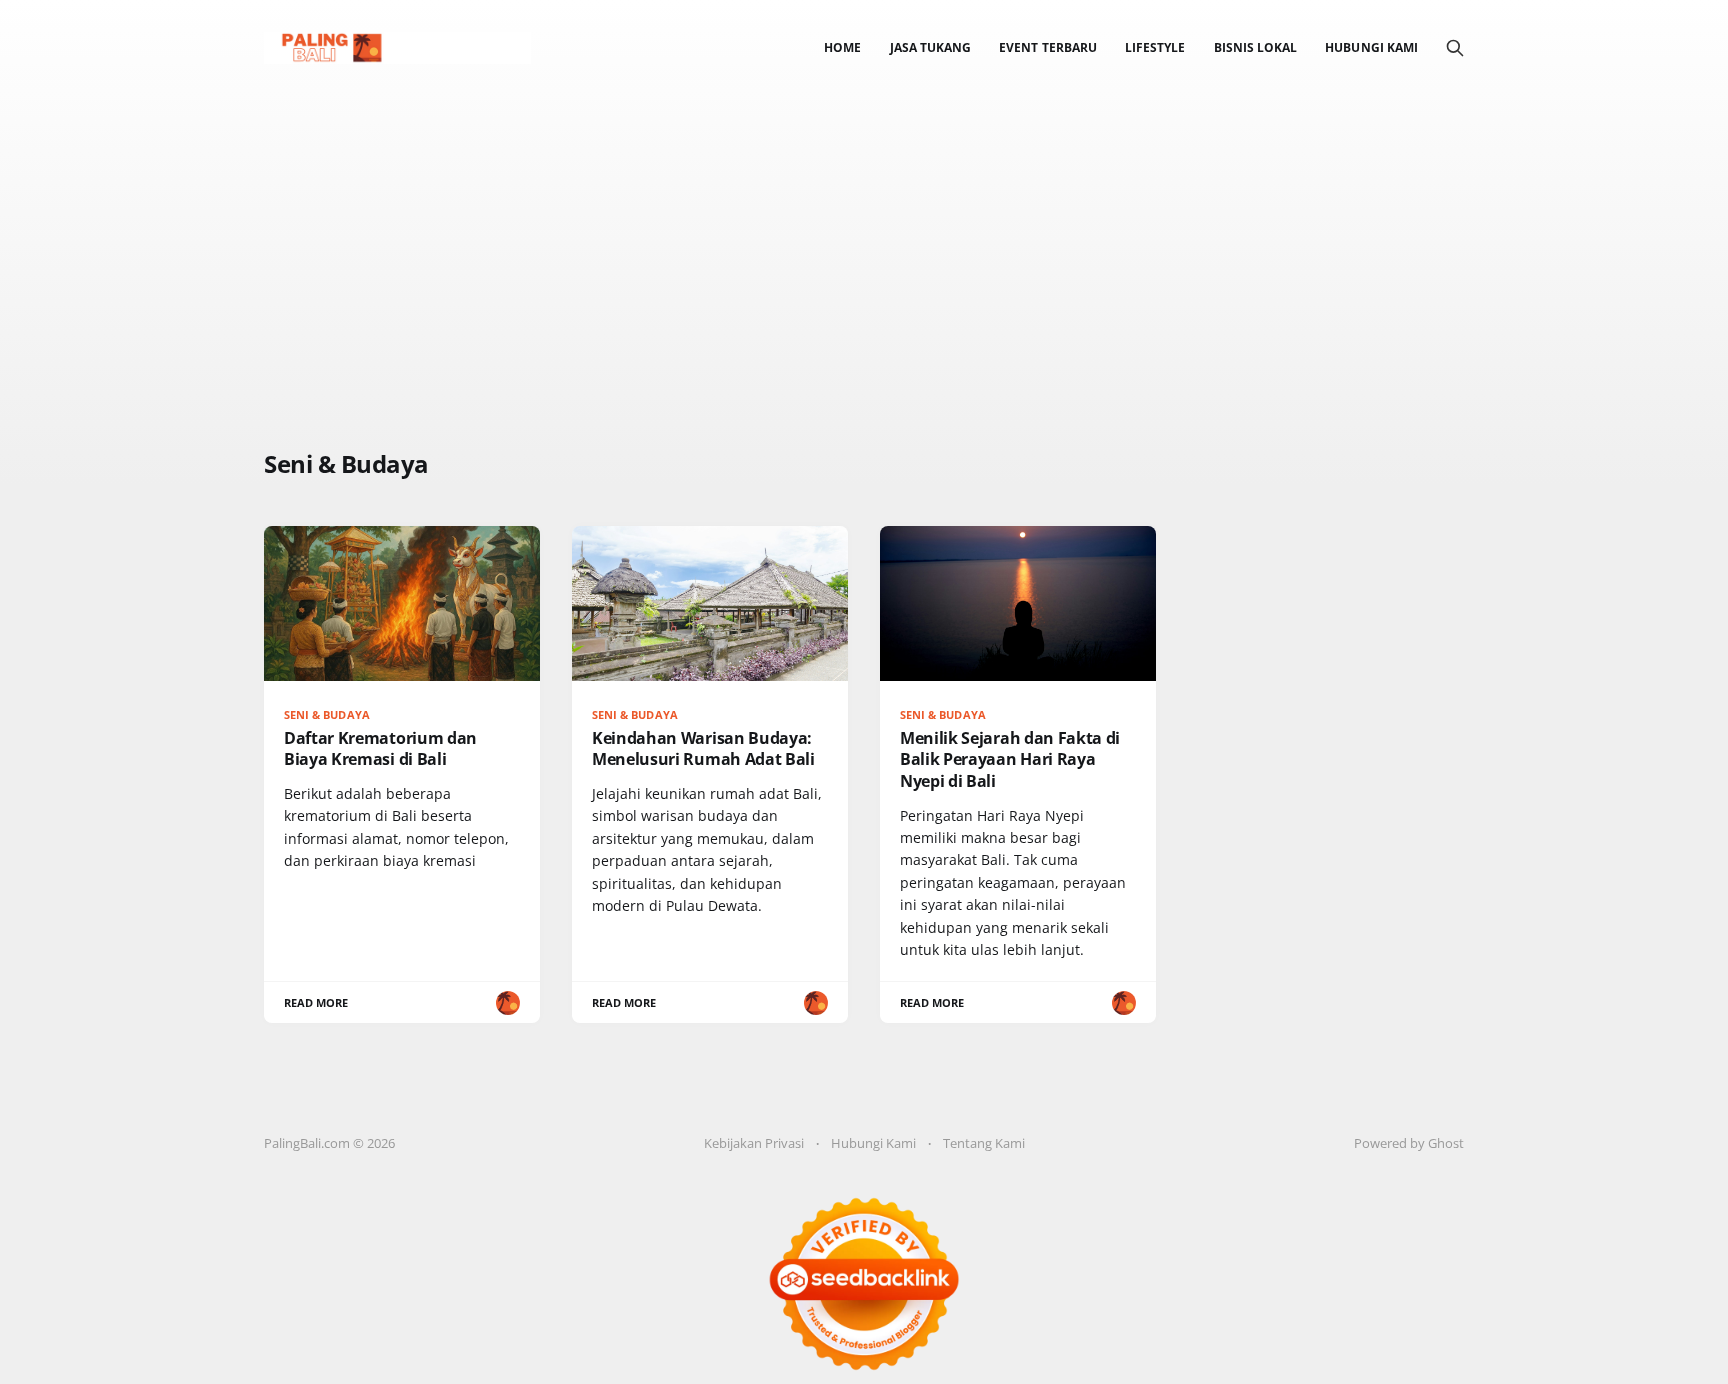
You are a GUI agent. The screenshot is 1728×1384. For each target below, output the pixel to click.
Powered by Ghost (1409, 1143)
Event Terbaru (1048, 47)
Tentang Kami (984, 1143)
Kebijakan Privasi (754, 1143)
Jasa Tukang (931, 47)
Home (842, 47)
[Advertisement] (544, 298)
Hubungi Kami (1371, 47)
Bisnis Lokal (1256, 47)
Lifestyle (1155, 47)
